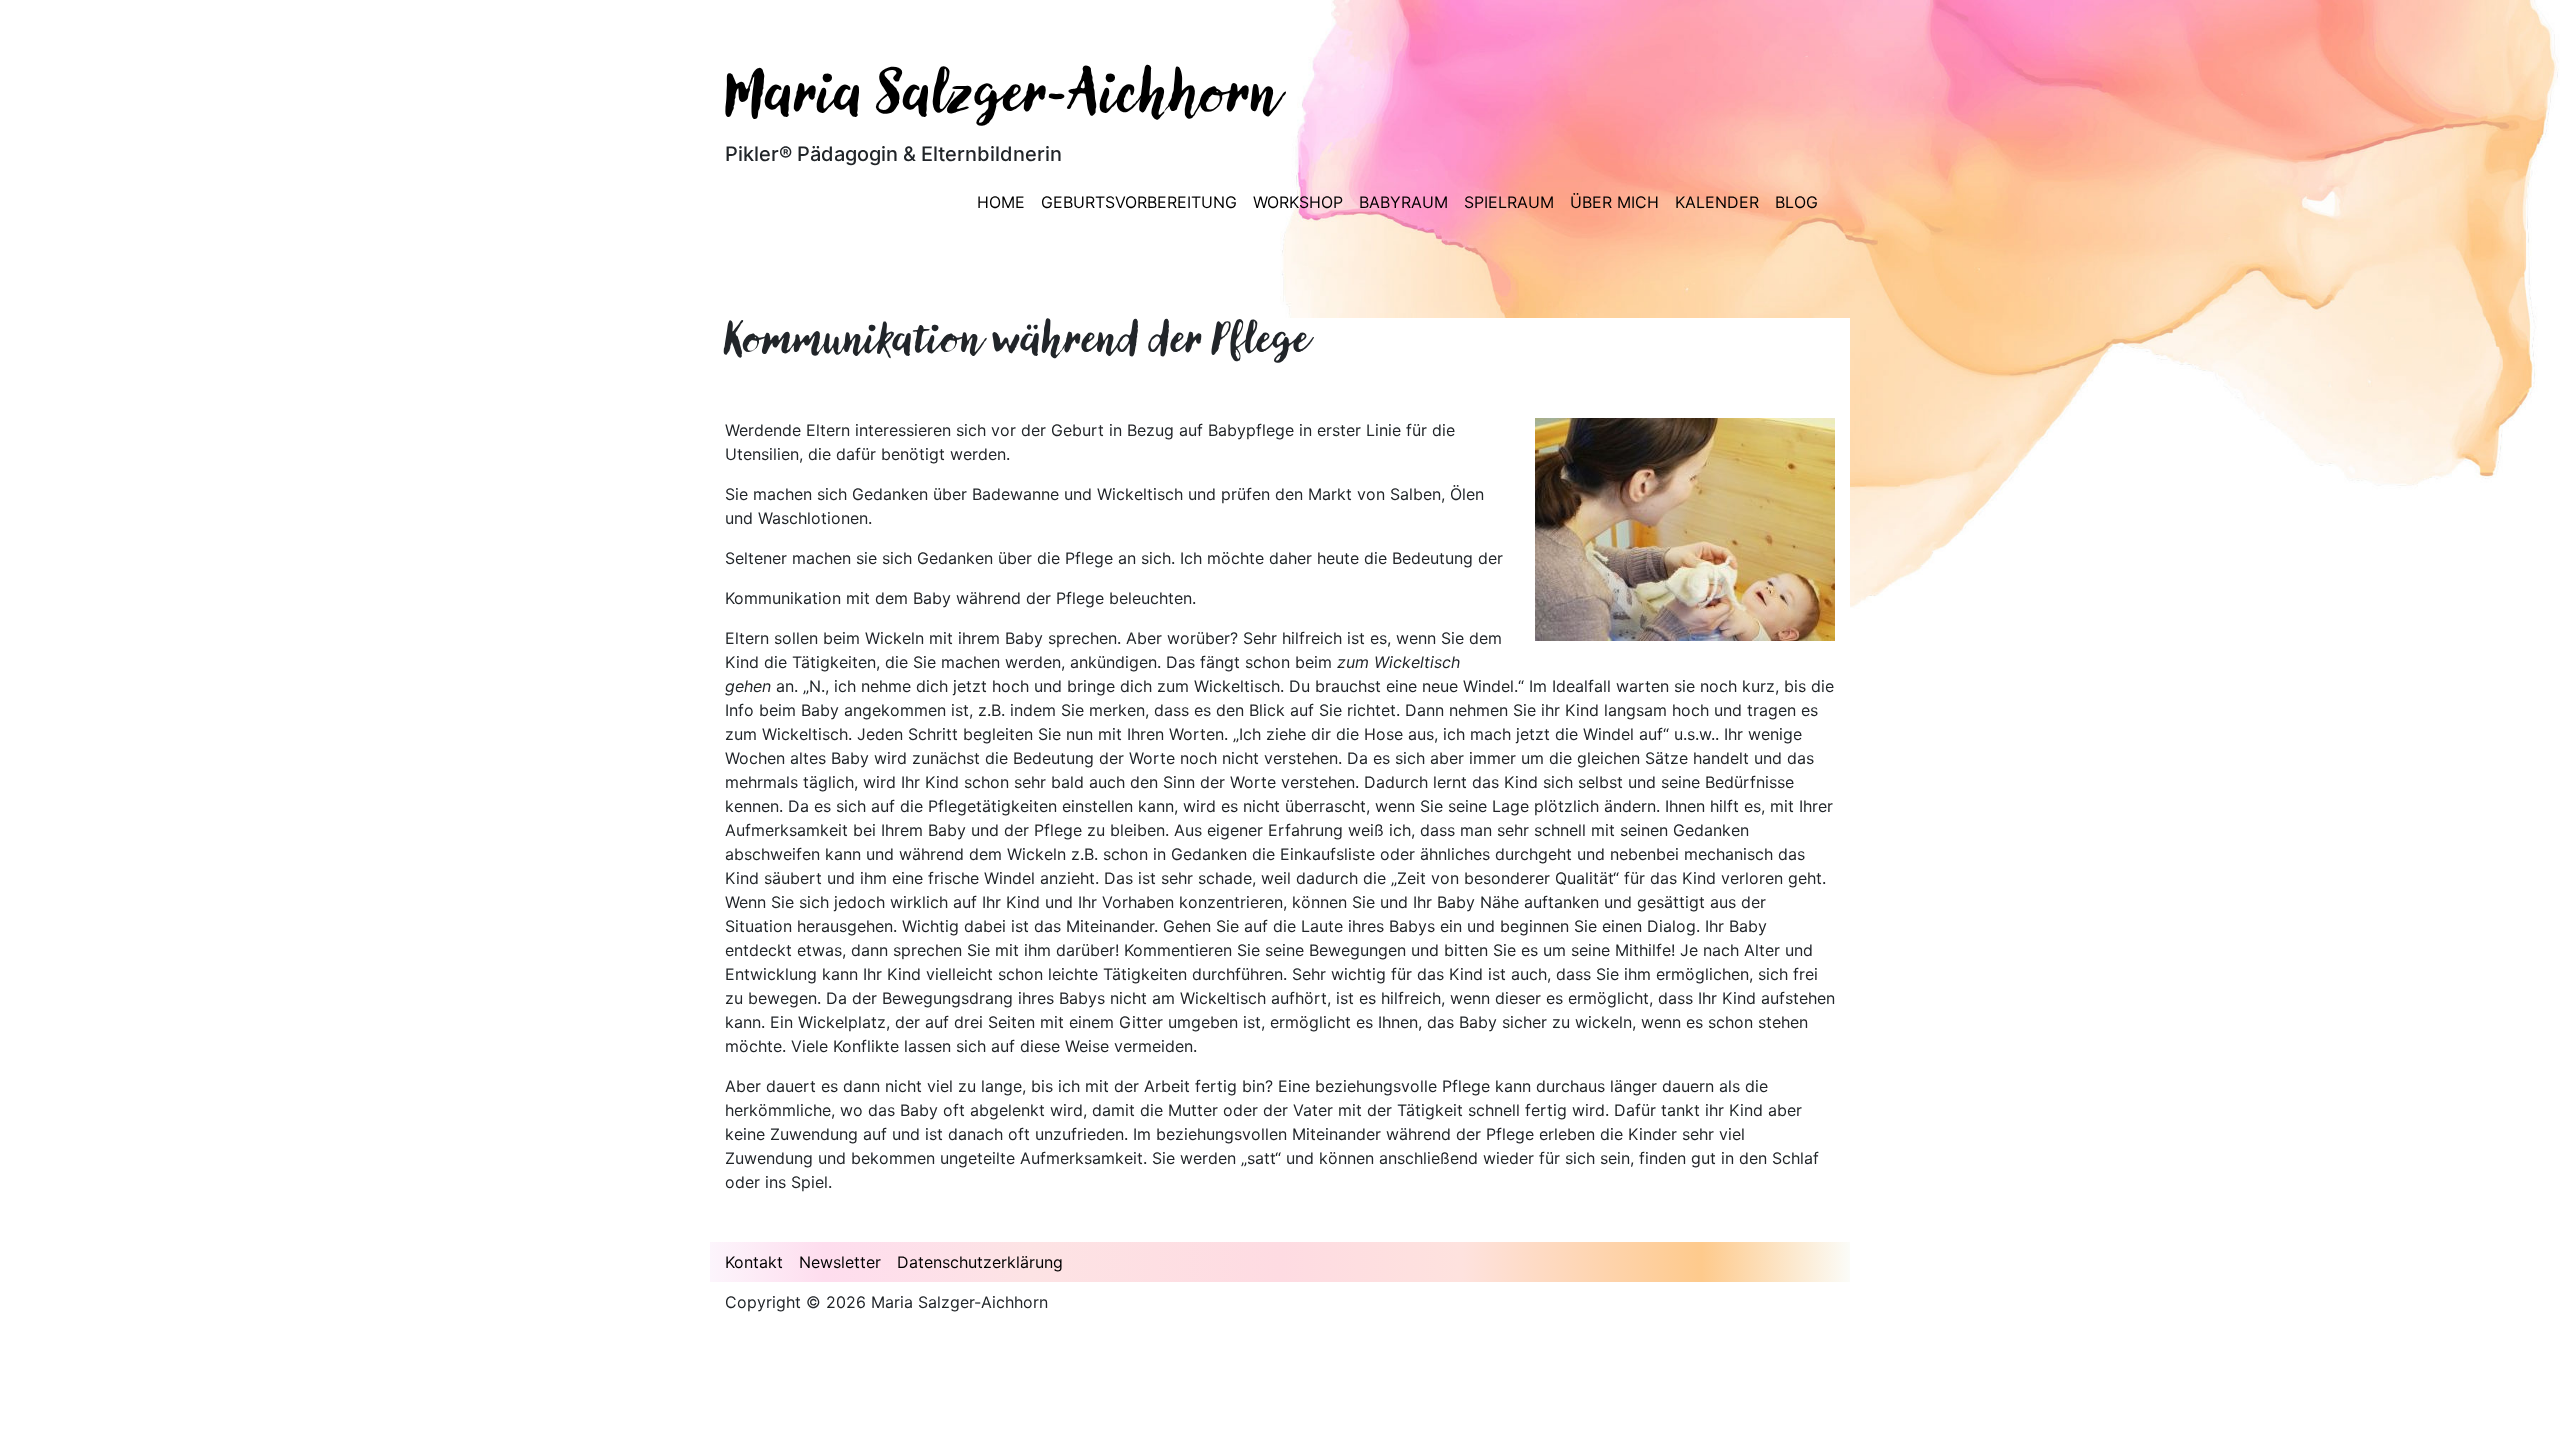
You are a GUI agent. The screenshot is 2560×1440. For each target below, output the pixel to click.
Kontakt (754, 1262)
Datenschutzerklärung (980, 1262)
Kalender (1717, 202)
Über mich (1614, 202)
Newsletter (840, 1262)
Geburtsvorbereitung (1139, 202)
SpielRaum (1509, 202)
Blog (1796, 202)
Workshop (1298, 202)
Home (1001, 202)
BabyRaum (1403, 202)
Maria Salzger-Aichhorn (1003, 98)
